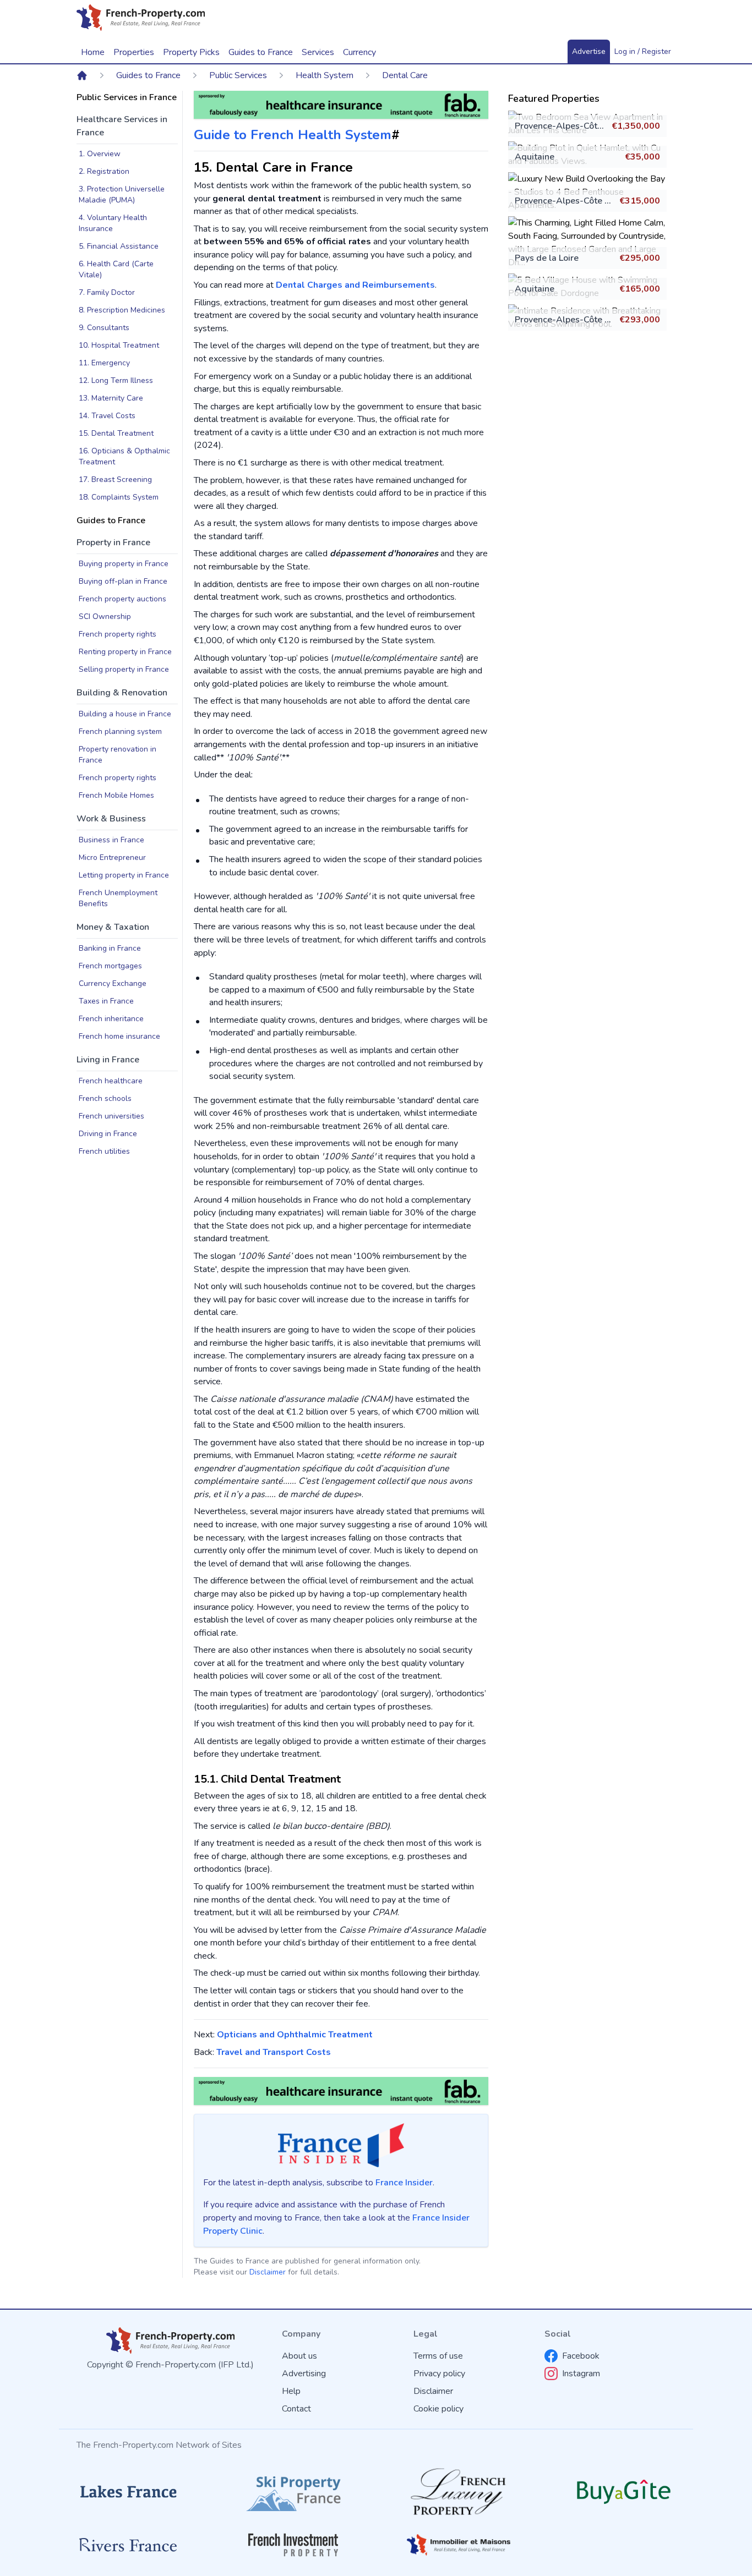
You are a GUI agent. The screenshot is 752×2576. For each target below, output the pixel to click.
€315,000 (640, 201)
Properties (134, 52)
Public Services (238, 75)
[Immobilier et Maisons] (459, 2545)
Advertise (589, 51)
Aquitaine (535, 157)
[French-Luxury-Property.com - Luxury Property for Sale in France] (459, 2492)
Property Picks (191, 52)
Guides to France (148, 75)
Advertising (304, 2374)
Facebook (581, 2356)
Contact (296, 2409)
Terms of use (438, 2356)
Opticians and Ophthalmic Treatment (295, 2035)
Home (93, 52)
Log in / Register (643, 51)
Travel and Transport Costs (274, 2052)
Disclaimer (268, 2272)
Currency (359, 52)
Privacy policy (439, 2374)
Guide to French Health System (293, 135)
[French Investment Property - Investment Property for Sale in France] (293, 2545)
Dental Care (405, 75)
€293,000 (640, 320)
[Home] (82, 75)
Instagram (581, 2374)
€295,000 (640, 258)
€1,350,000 (636, 126)
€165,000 (640, 289)
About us (299, 2356)
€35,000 (642, 157)
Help (291, 2391)
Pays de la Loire (547, 258)
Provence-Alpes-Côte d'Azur (573, 126)
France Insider (404, 2183)
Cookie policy (438, 2409)
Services (318, 52)
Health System (325, 75)
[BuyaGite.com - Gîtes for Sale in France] (624, 2492)
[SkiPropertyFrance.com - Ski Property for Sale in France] (293, 2492)
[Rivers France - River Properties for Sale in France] (128, 2545)
